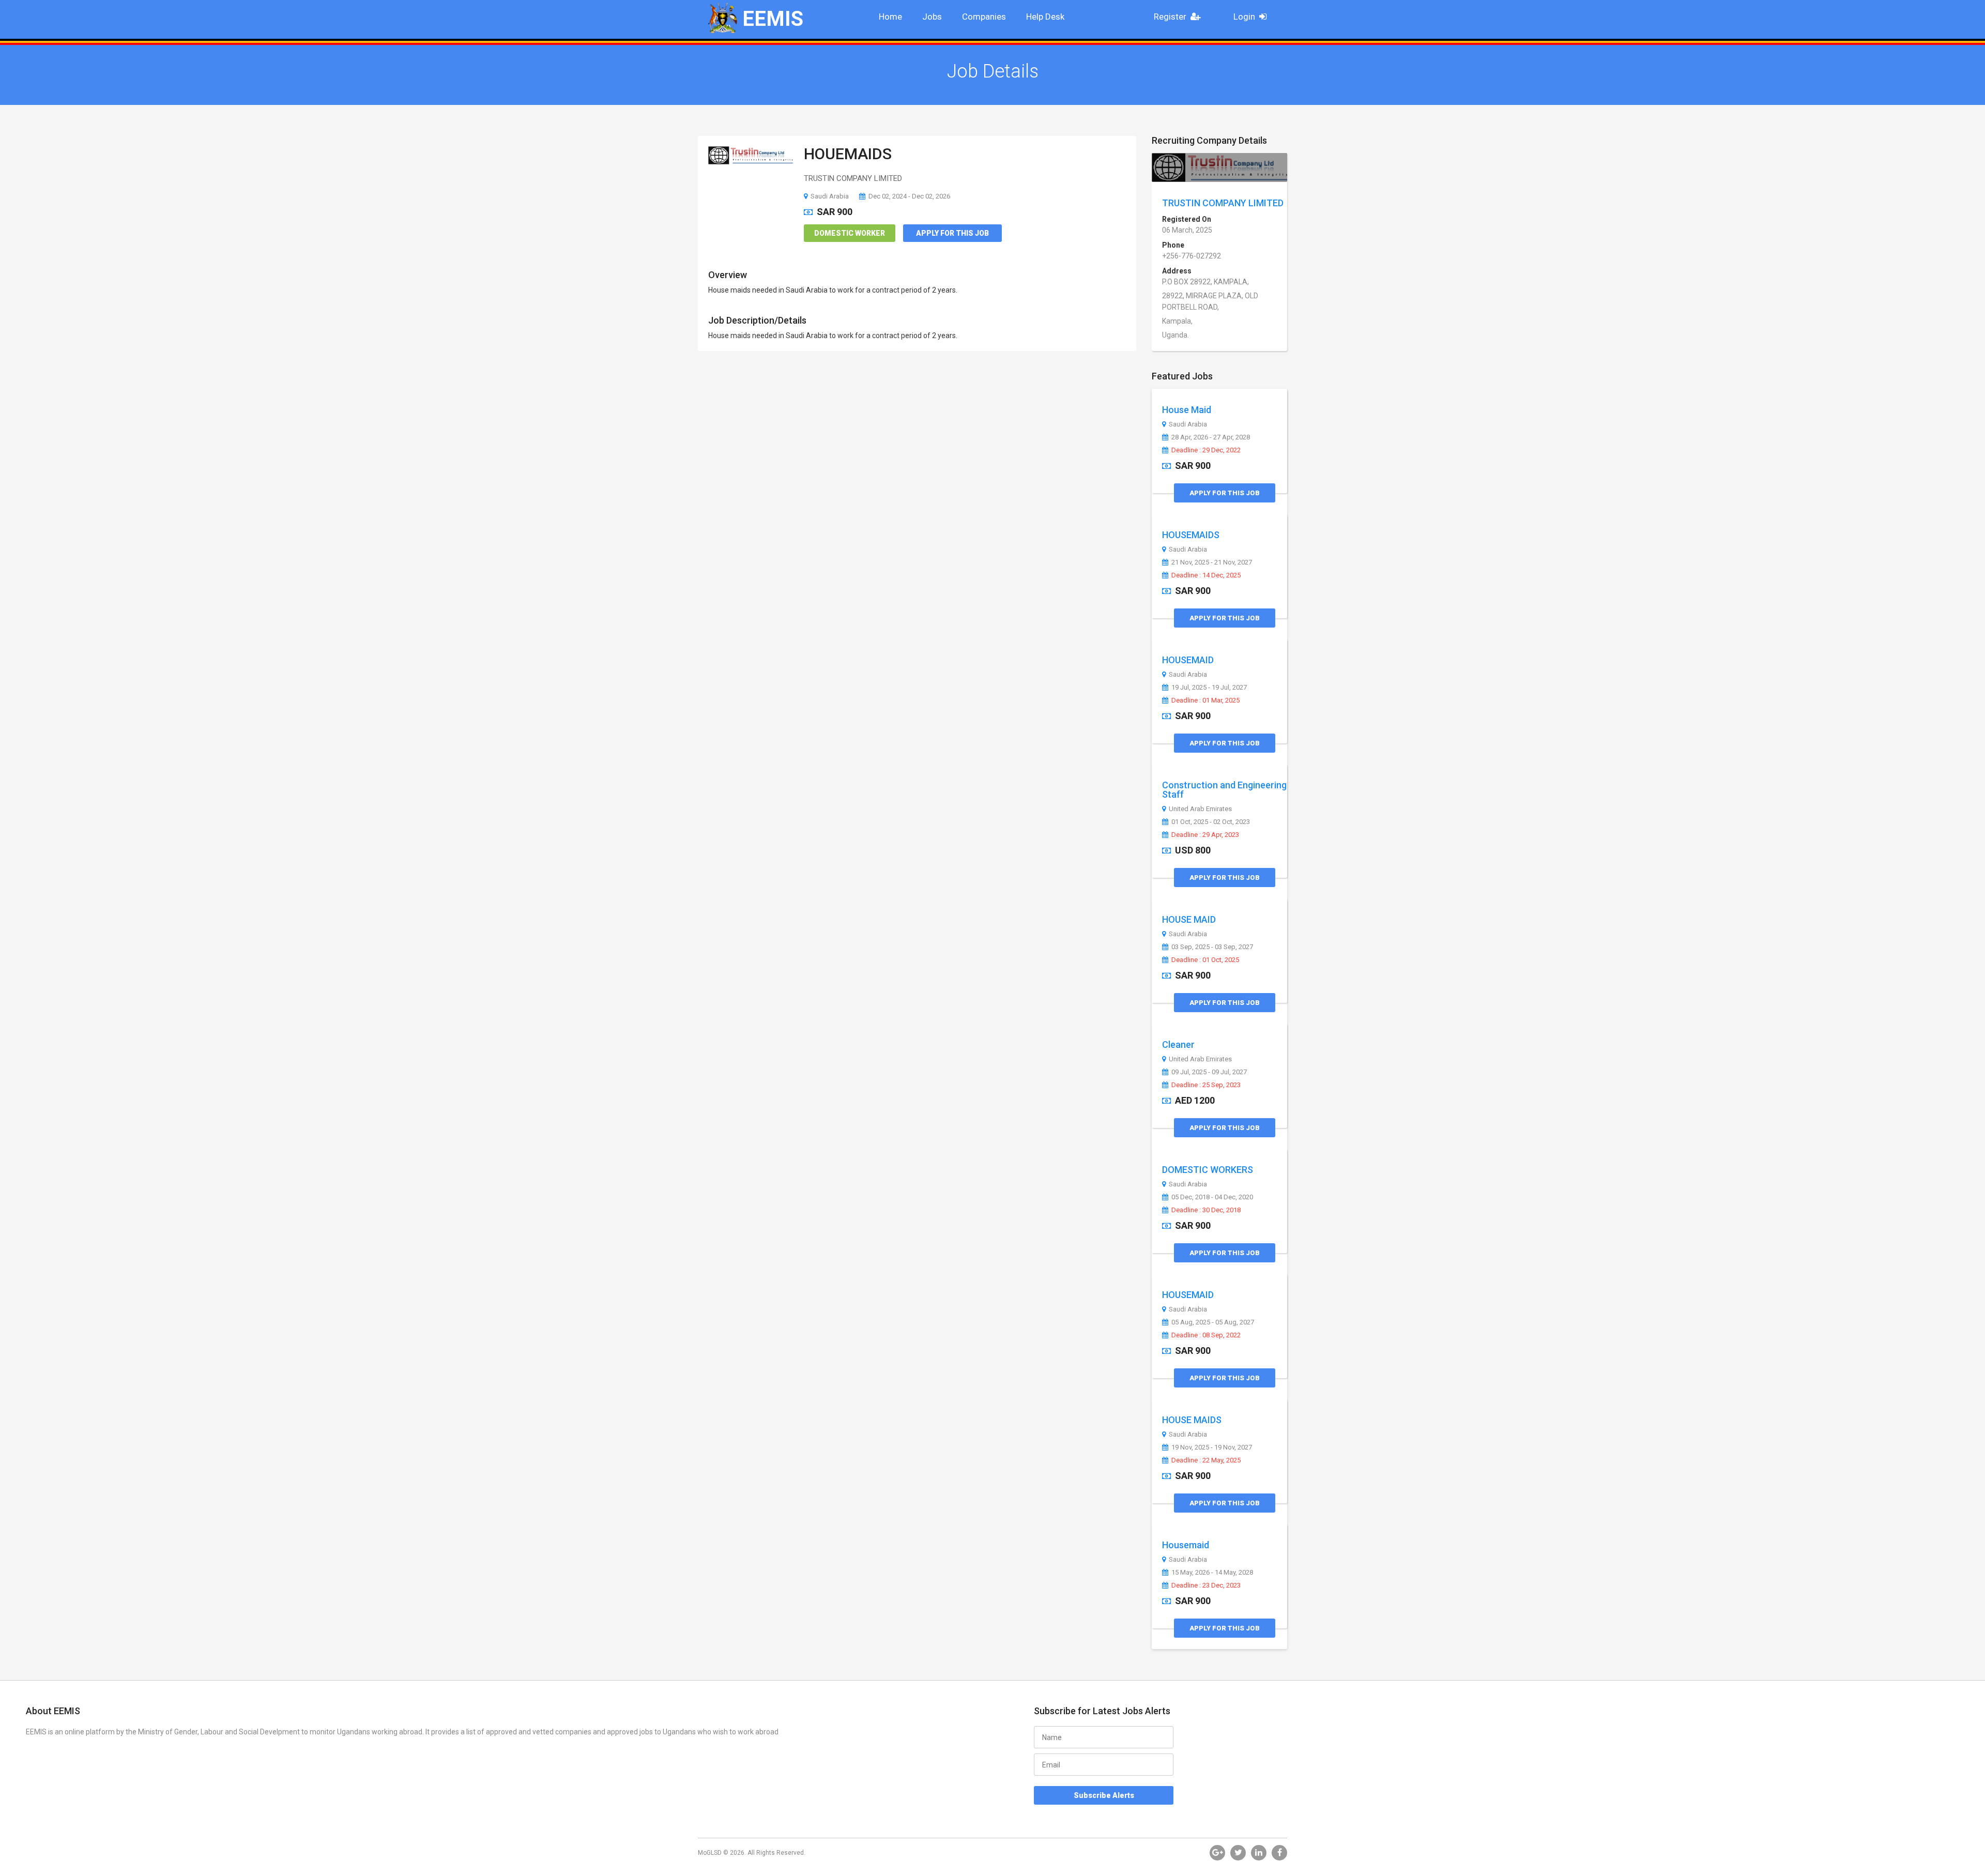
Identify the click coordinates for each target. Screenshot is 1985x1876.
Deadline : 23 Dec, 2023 (1206, 1585)
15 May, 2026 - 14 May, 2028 (1212, 1573)
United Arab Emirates (1200, 809)
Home (890, 17)
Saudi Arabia (830, 196)
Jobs (932, 17)
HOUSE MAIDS (1192, 1420)
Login (1244, 17)
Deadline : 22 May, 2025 (1206, 1460)
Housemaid (1186, 1545)
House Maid (1187, 410)
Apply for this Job (952, 233)
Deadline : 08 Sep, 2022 (1206, 1335)
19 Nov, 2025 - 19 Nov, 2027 (1212, 1447)
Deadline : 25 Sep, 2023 (1206, 1085)
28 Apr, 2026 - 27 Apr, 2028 (1211, 437)
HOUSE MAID (1189, 919)
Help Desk (1045, 17)
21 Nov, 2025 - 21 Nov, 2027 (1212, 562)
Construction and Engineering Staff (1224, 790)
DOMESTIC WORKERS (1208, 1170)
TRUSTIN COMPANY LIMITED (1223, 203)
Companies (984, 17)
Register (1170, 17)
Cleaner (1178, 1044)
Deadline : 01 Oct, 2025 (1205, 960)
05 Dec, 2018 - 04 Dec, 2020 (1212, 1197)
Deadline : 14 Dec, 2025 (1206, 575)
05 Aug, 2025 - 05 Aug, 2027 (1213, 1322)
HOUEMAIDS (848, 154)
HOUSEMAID (1188, 660)
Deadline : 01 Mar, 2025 (1205, 700)
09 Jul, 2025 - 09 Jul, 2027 (1209, 1072)
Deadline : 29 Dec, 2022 (1206, 450)
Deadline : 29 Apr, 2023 (1205, 835)
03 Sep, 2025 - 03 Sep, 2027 (1212, 947)
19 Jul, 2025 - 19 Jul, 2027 (1209, 688)
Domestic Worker (850, 233)
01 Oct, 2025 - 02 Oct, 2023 (1211, 822)
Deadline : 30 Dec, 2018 (1206, 1210)
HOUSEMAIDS (1191, 535)
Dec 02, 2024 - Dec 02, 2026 (909, 196)
